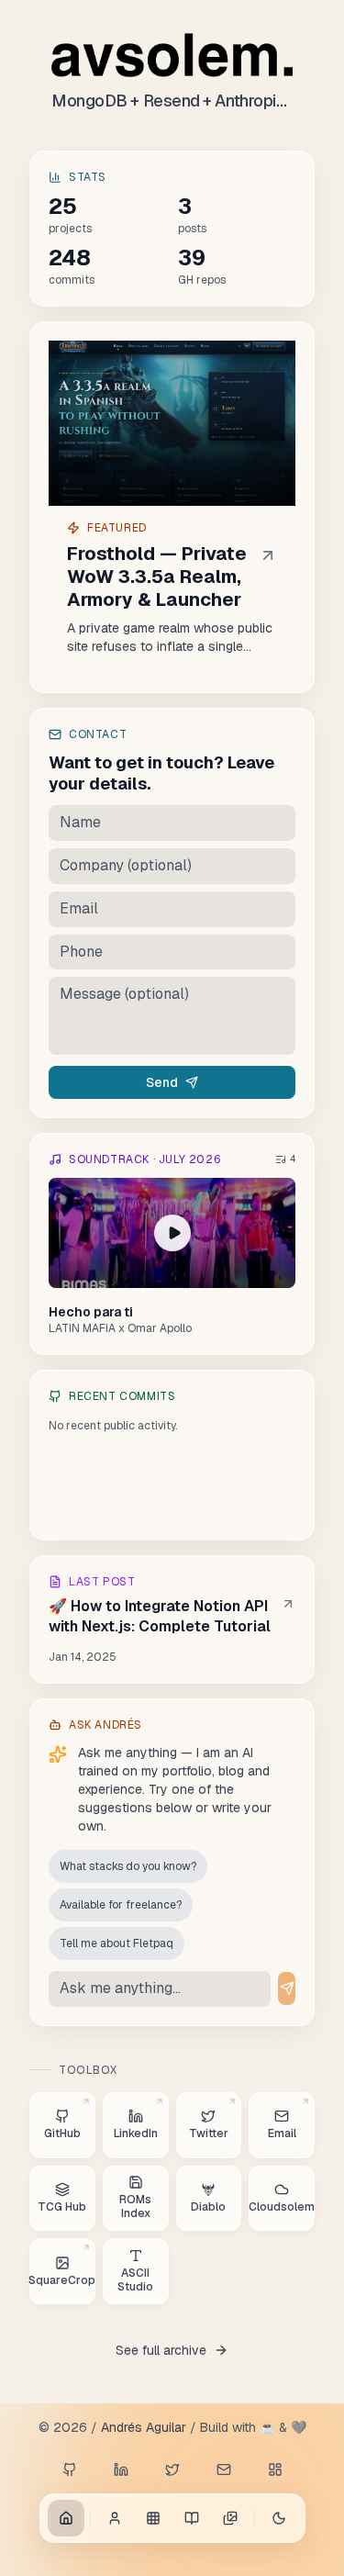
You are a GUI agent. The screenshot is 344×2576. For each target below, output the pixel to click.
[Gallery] (230, 2518)
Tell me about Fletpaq (117, 1943)
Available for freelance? (121, 1905)
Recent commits (122, 1396)
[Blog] (192, 2518)
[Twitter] (172, 2470)
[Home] (66, 2518)
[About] (115, 2518)
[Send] (287, 1988)
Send (162, 1082)
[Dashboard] (275, 2470)
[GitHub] (70, 2470)
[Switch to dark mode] (279, 2518)
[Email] (224, 2470)
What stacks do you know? (128, 1866)
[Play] (172, 1233)
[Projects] (153, 2518)
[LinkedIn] (121, 2470)
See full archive (161, 2350)
